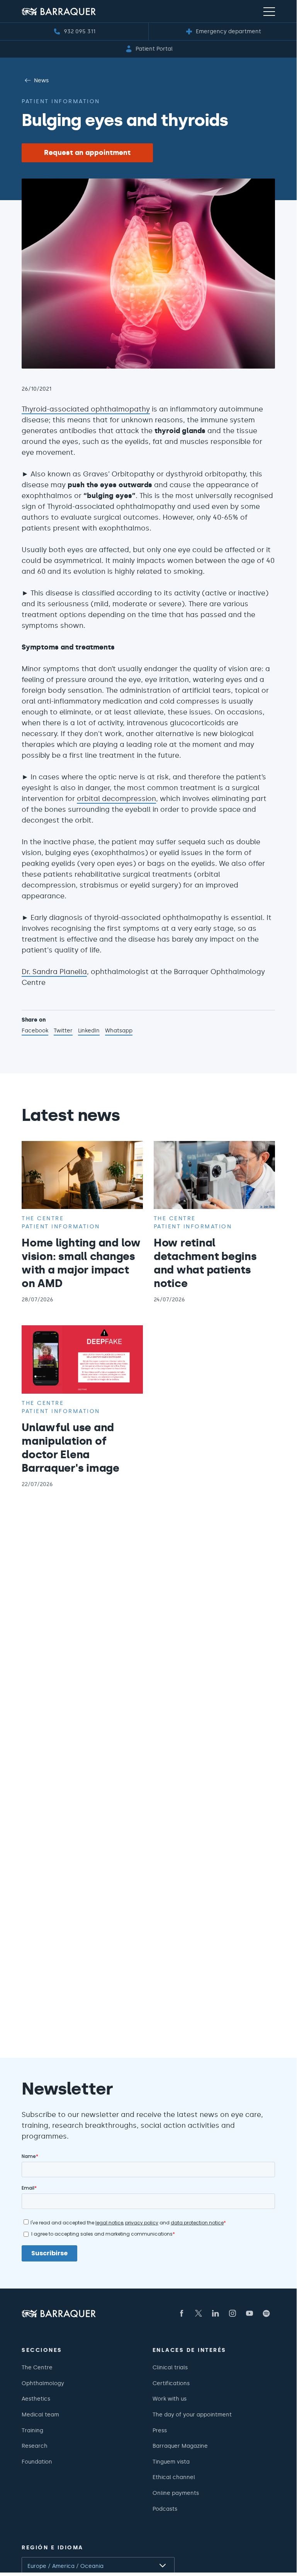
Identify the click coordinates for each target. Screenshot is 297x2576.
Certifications (171, 2383)
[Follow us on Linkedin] (216, 2313)
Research (35, 2446)
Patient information (61, 101)
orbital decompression (116, 799)
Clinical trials (170, 2367)
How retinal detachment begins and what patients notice (205, 1263)
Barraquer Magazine (180, 2446)
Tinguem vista (171, 2462)
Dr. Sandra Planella (54, 972)
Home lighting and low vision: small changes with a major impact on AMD (81, 1263)
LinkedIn (89, 1031)
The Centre (37, 2367)
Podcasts (165, 2509)
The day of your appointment (192, 2414)
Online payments (176, 2493)
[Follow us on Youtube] (249, 2313)
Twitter (63, 1031)
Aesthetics (36, 2399)
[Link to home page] (59, 11)
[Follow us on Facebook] (182, 2313)
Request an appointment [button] (87, 153)
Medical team (40, 2414)
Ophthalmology (43, 2383)
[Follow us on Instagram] (233, 2313)
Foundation (37, 2462)
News (41, 80)
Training (32, 2430)
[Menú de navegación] (269, 11)
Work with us (170, 2399)
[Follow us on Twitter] (199, 2313)
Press (160, 2430)
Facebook (35, 1031)
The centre (43, 1218)
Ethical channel (174, 2477)
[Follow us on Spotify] (266, 2313)
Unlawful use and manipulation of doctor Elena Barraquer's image (70, 1448)
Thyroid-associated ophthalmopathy (86, 409)
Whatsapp (119, 1031)
